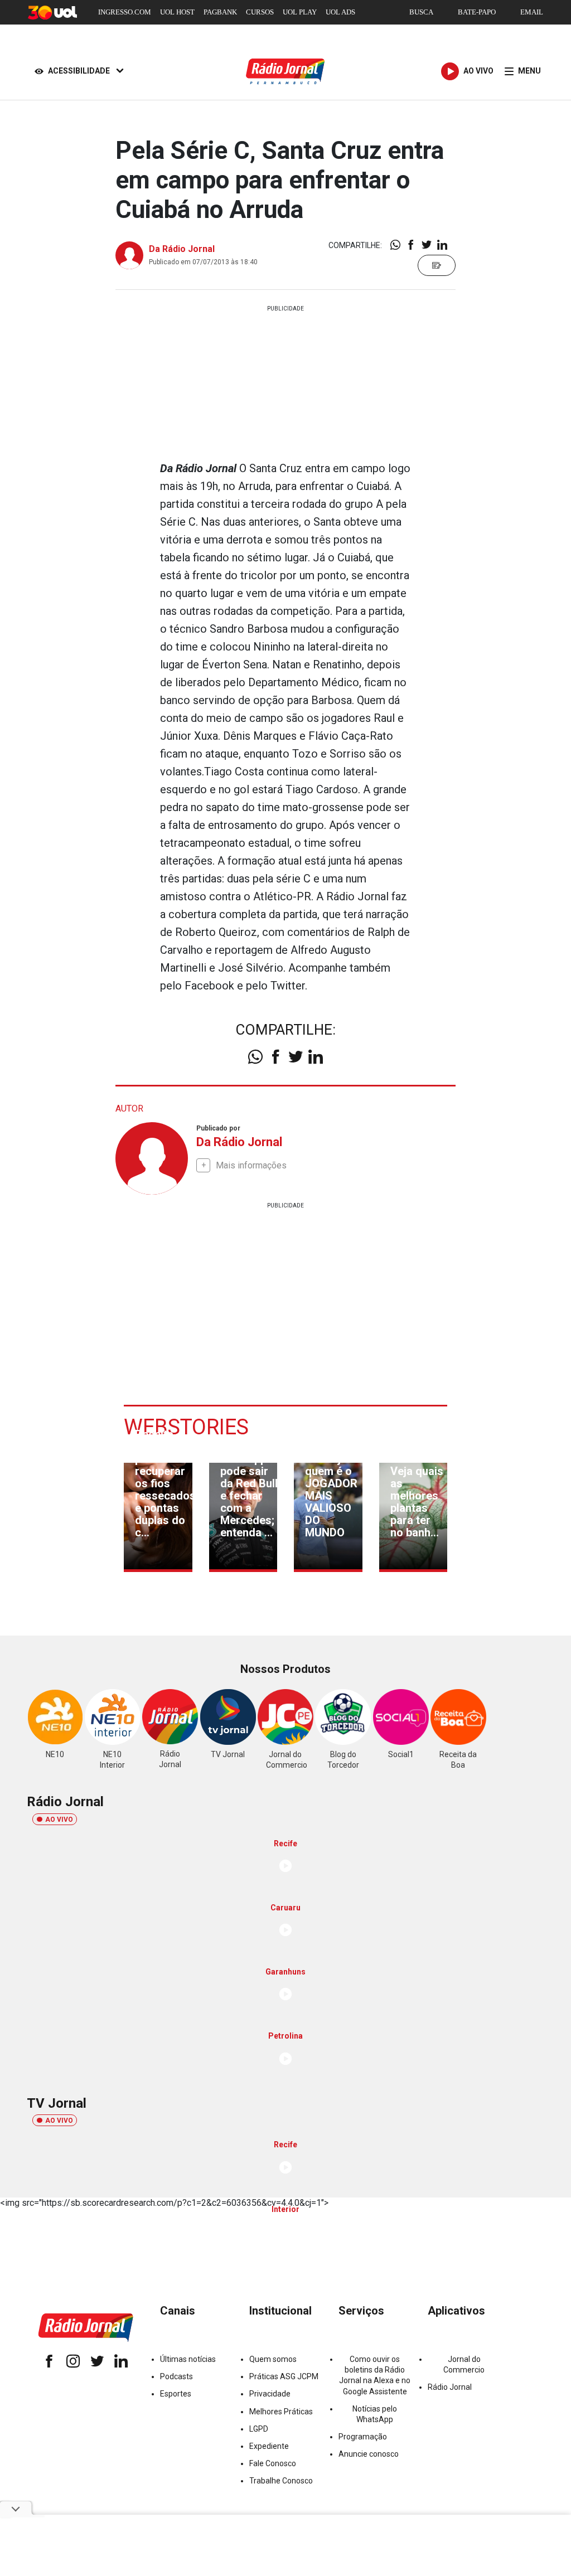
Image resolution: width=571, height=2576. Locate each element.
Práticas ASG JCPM (284, 2376)
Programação (363, 2437)
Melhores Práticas (281, 2412)
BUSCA (421, 12)
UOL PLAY (300, 12)
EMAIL (532, 12)
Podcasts (176, 2376)
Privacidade (270, 2394)
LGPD (259, 2429)
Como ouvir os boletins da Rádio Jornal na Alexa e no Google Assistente (375, 2375)
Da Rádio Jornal (182, 249)
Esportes (176, 2394)
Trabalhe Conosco (281, 2481)
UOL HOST (177, 12)
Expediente (269, 2446)
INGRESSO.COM (125, 12)
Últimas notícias (188, 2359)
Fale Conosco (273, 2463)
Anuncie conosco (369, 2454)
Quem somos (273, 2359)
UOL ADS (340, 12)
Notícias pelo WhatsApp (375, 2414)
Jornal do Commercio (464, 2364)
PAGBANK (220, 12)
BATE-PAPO (477, 12)
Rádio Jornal (450, 2387)
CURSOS (260, 12)
